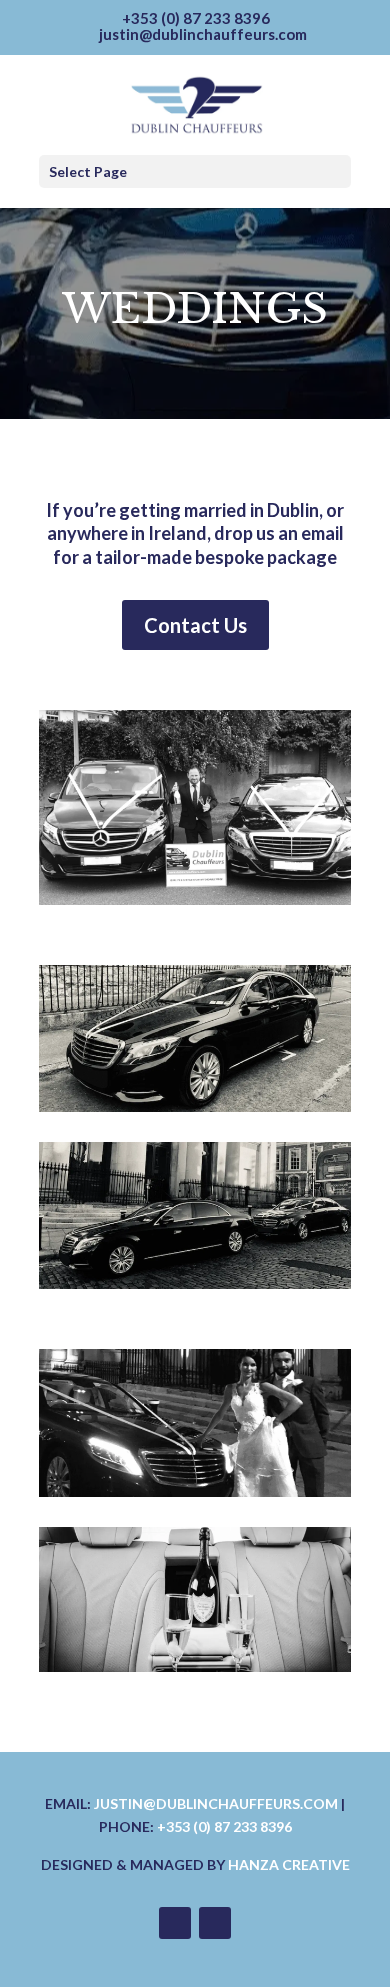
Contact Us (195, 625)
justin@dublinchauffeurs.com (216, 1803)
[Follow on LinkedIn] (215, 1923)
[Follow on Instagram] (175, 1923)
